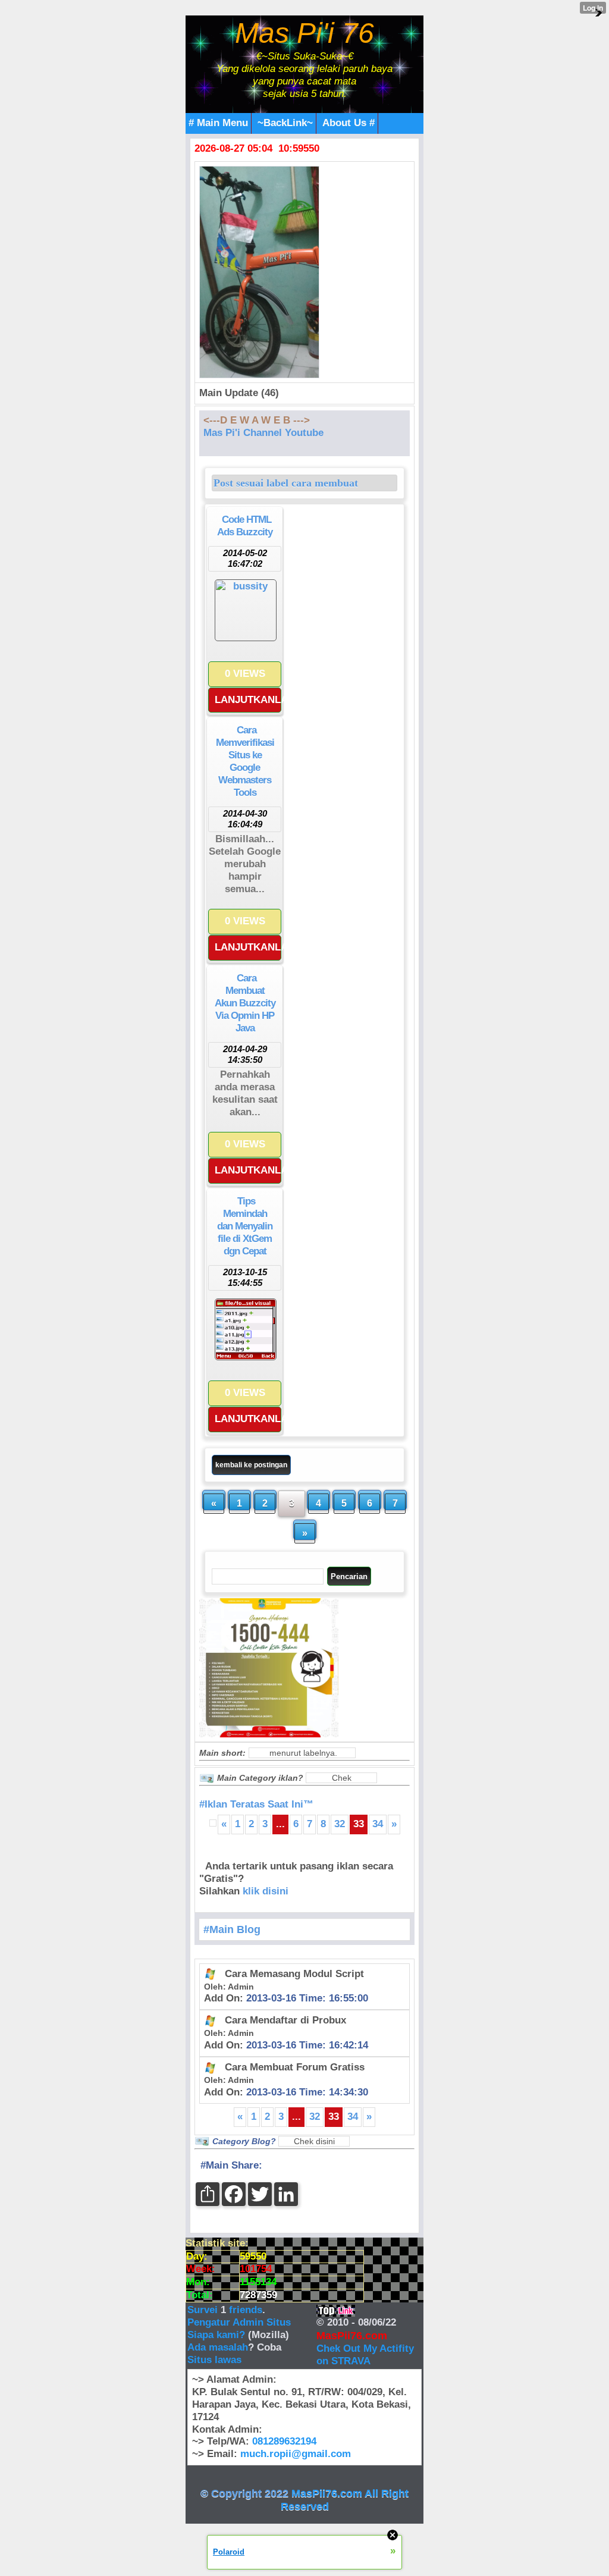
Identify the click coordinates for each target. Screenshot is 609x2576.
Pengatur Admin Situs (239, 2322)
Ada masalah (218, 2347)
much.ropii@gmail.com (296, 2454)
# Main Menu (218, 123)
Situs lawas (214, 2360)
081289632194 (284, 2441)
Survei (204, 2310)
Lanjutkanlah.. (248, 700)
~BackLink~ (285, 123)
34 (378, 1824)
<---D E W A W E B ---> (257, 420)
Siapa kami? (216, 2335)
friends (246, 2310)
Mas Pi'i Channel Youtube (263, 433)
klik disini (266, 1891)
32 (340, 1824)
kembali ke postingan (251, 1465)
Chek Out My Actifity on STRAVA (365, 2355)
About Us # (349, 123)
